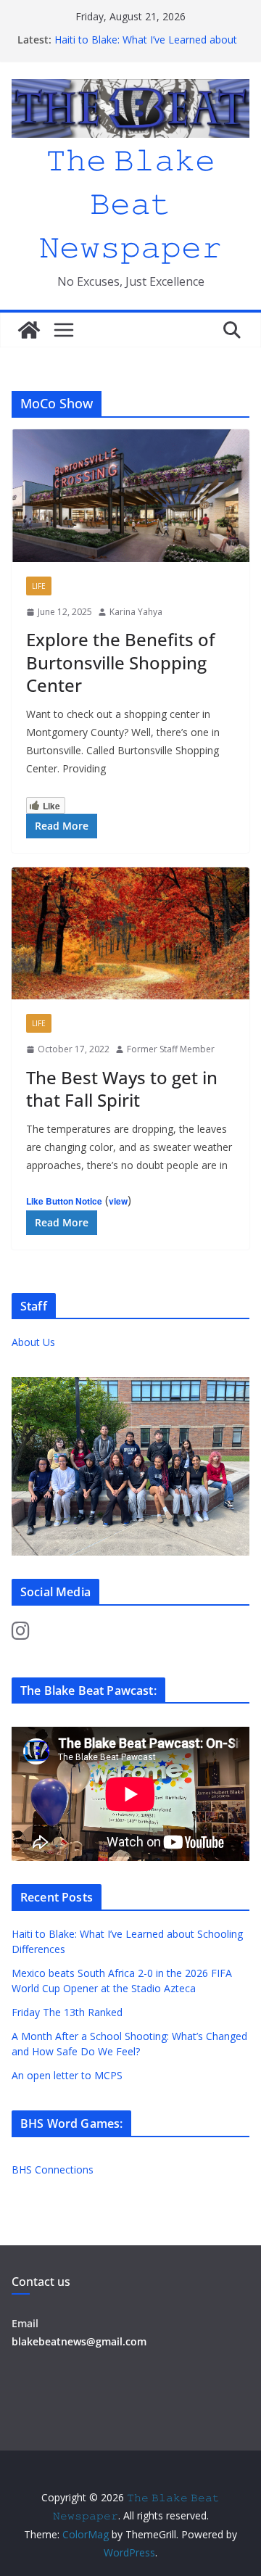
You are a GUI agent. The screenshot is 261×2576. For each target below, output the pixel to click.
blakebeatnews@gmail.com (79, 2341)
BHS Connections (53, 2170)
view (118, 1201)
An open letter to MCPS (110, 32)
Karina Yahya (136, 612)
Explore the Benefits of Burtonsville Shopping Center (120, 662)
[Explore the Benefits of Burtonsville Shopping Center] (130, 495)
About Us (33, 1342)
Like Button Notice (64, 1201)
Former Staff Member (171, 1049)
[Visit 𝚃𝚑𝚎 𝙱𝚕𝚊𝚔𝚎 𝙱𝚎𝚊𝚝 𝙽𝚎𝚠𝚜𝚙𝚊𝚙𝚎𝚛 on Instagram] (21, 1634)
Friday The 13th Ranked (67, 2012)
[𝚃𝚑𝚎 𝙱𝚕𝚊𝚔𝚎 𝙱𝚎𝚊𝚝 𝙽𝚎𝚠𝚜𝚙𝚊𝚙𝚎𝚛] (29, 330)
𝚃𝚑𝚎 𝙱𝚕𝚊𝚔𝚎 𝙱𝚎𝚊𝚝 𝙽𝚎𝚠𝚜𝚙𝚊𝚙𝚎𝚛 (130, 203)
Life (39, 586)
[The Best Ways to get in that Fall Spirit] (130, 933)
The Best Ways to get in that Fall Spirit (122, 1089)
